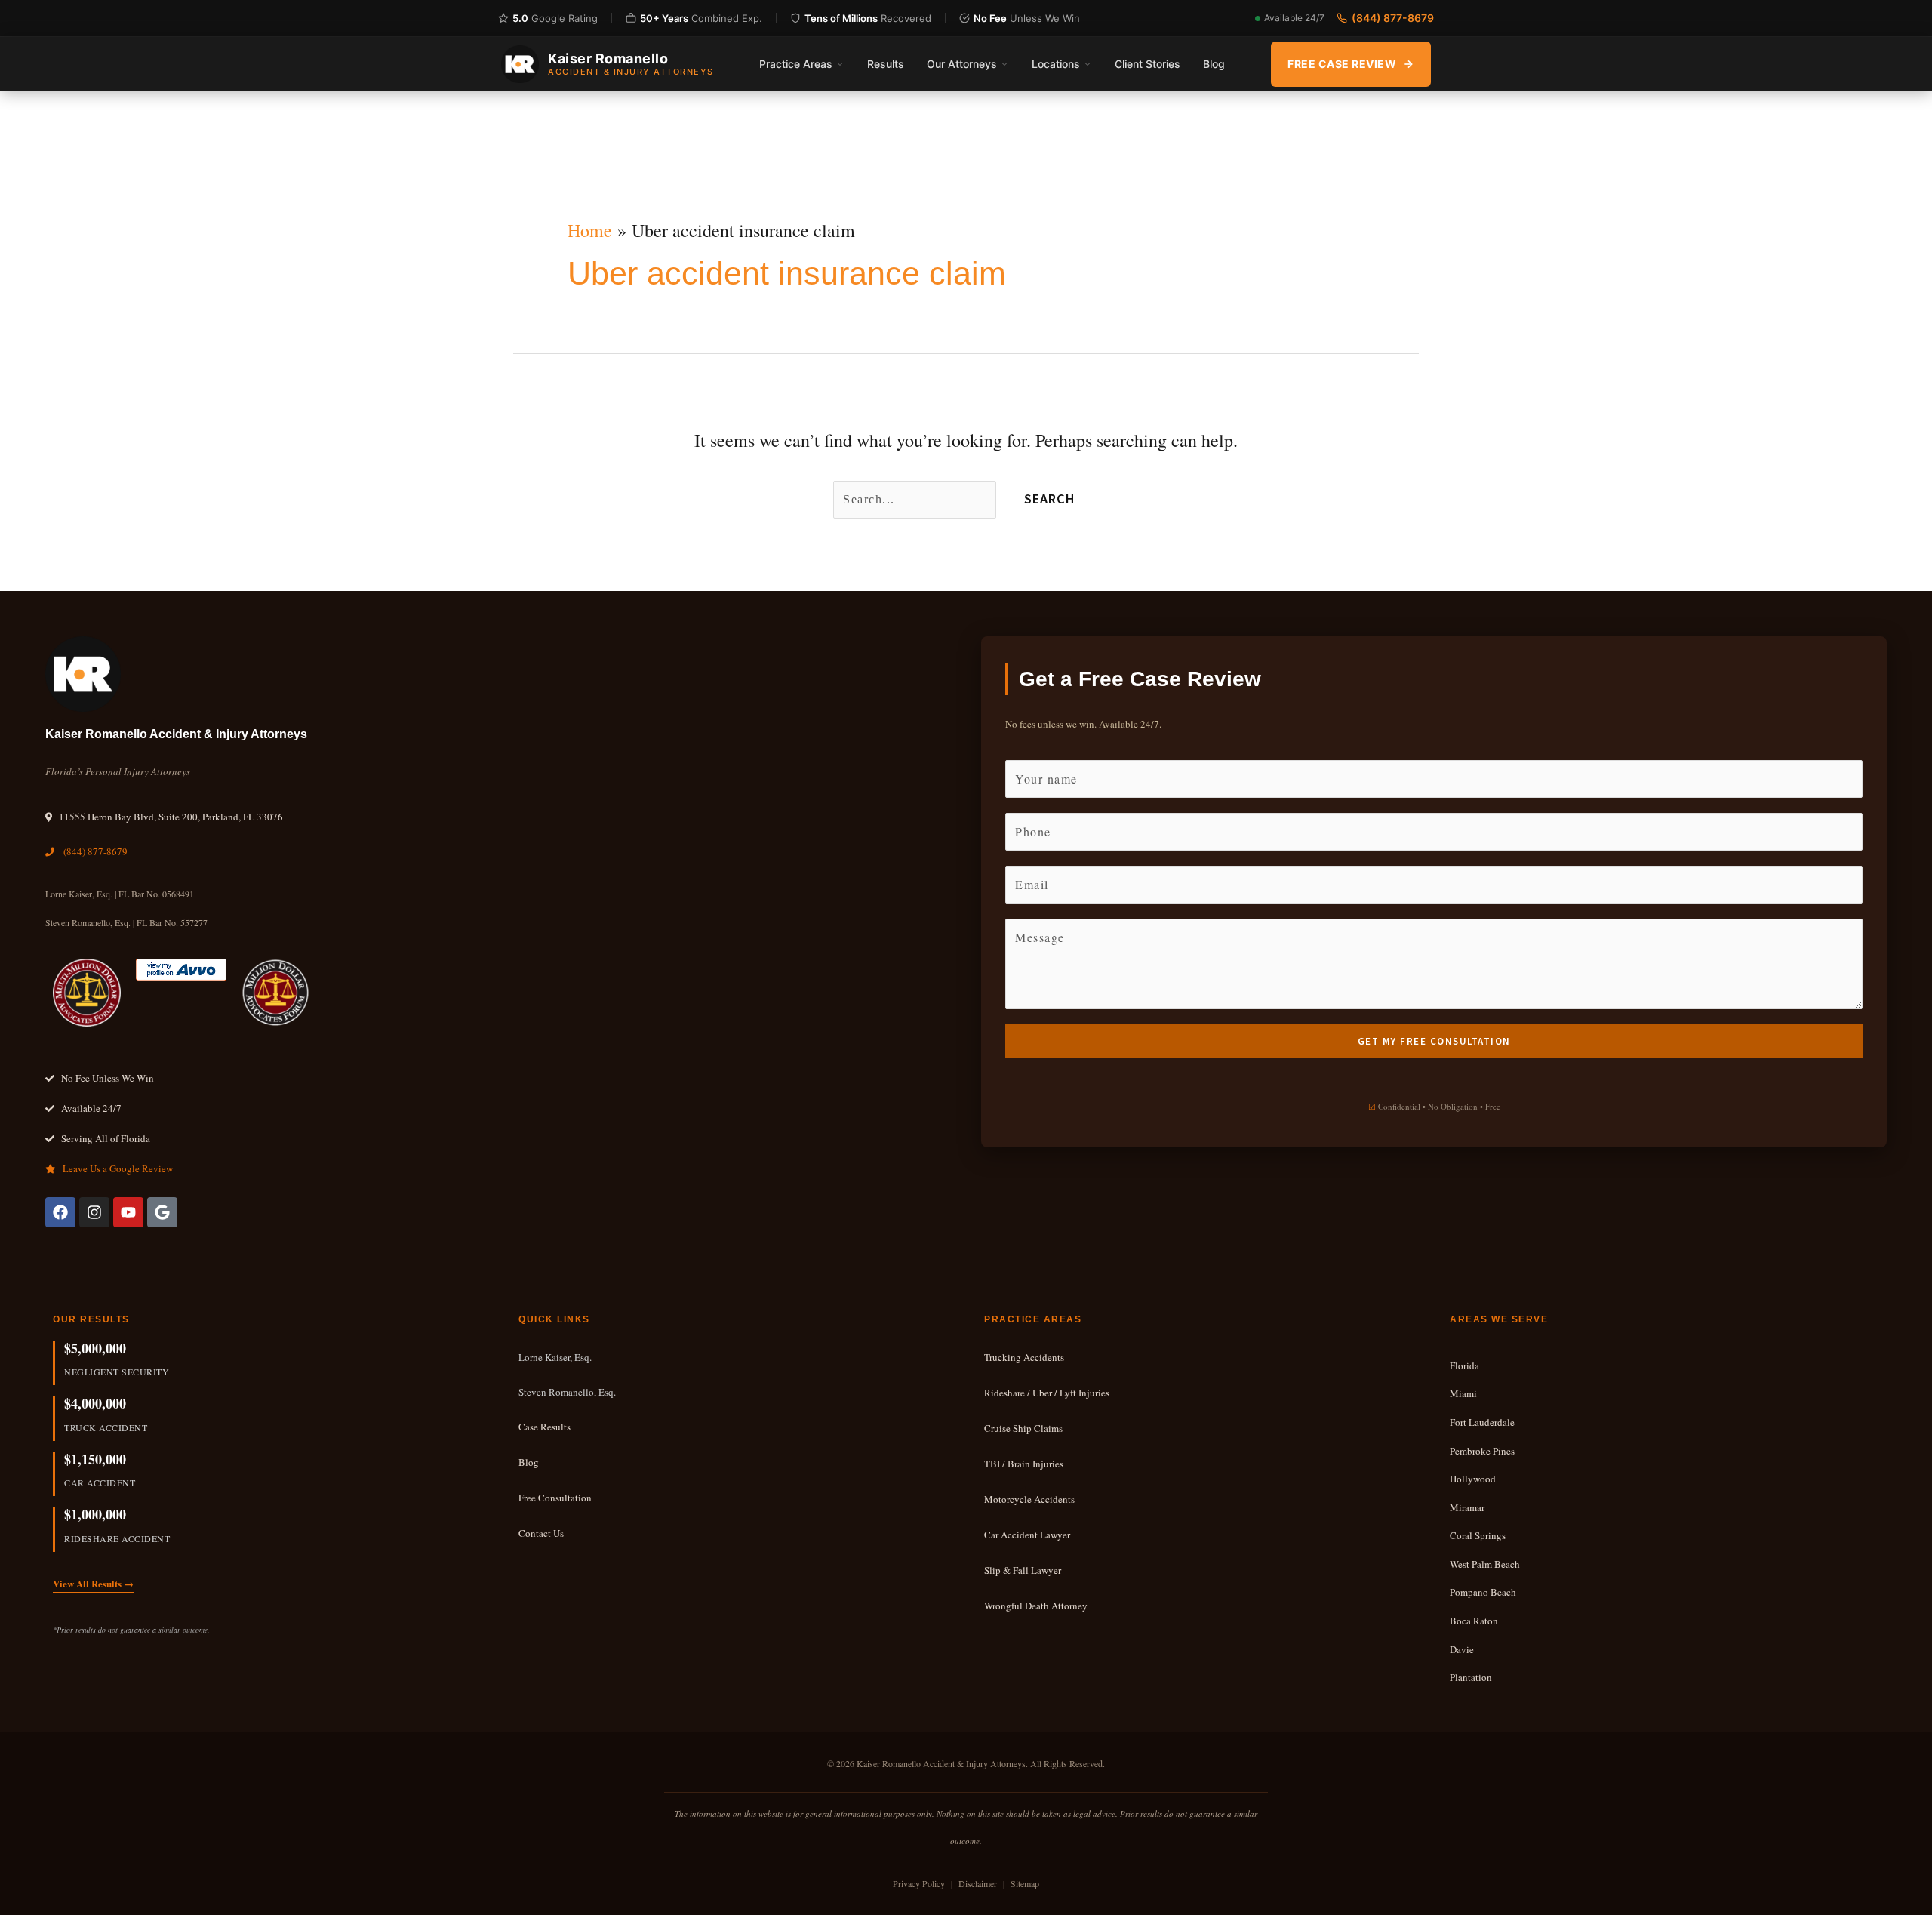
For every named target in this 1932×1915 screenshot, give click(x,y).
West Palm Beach (1485, 1564)
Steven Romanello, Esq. (567, 1392)
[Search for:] (917, 497)
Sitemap (1025, 1883)
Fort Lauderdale (1482, 1422)
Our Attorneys (962, 64)
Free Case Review (1342, 64)
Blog (1214, 64)
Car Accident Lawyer (1027, 1535)
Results (886, 64)
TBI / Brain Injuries (1024, 1464)
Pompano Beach (1483, 1592)
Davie (1462, 1649)
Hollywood (1473, 1479)
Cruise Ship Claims (1023, 1428)
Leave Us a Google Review (118, 1168)
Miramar (1467, 1507)
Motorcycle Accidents (1029, 1499)
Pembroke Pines (1482, 1451)
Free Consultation (555, 1498)
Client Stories (1148, 64)
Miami (1463, 1393)
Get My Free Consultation (1434, 1041)
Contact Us (541, 1533)
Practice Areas (796, 64)
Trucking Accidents (1024, 1357)
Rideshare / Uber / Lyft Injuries (1047, 1393)
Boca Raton (1474, 1621)
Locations (1056, 64)
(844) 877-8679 (1393, 18)
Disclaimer (978, 1883)
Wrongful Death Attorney (1036, 1606)
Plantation (1471, 1677)
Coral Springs (1478, 1535)
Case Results (545, 1427)
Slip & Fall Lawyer (1023, 1570)
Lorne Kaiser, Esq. (555, 1357)
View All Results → (93, 1583)
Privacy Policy (919, 1883)
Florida (1464, 1365)
